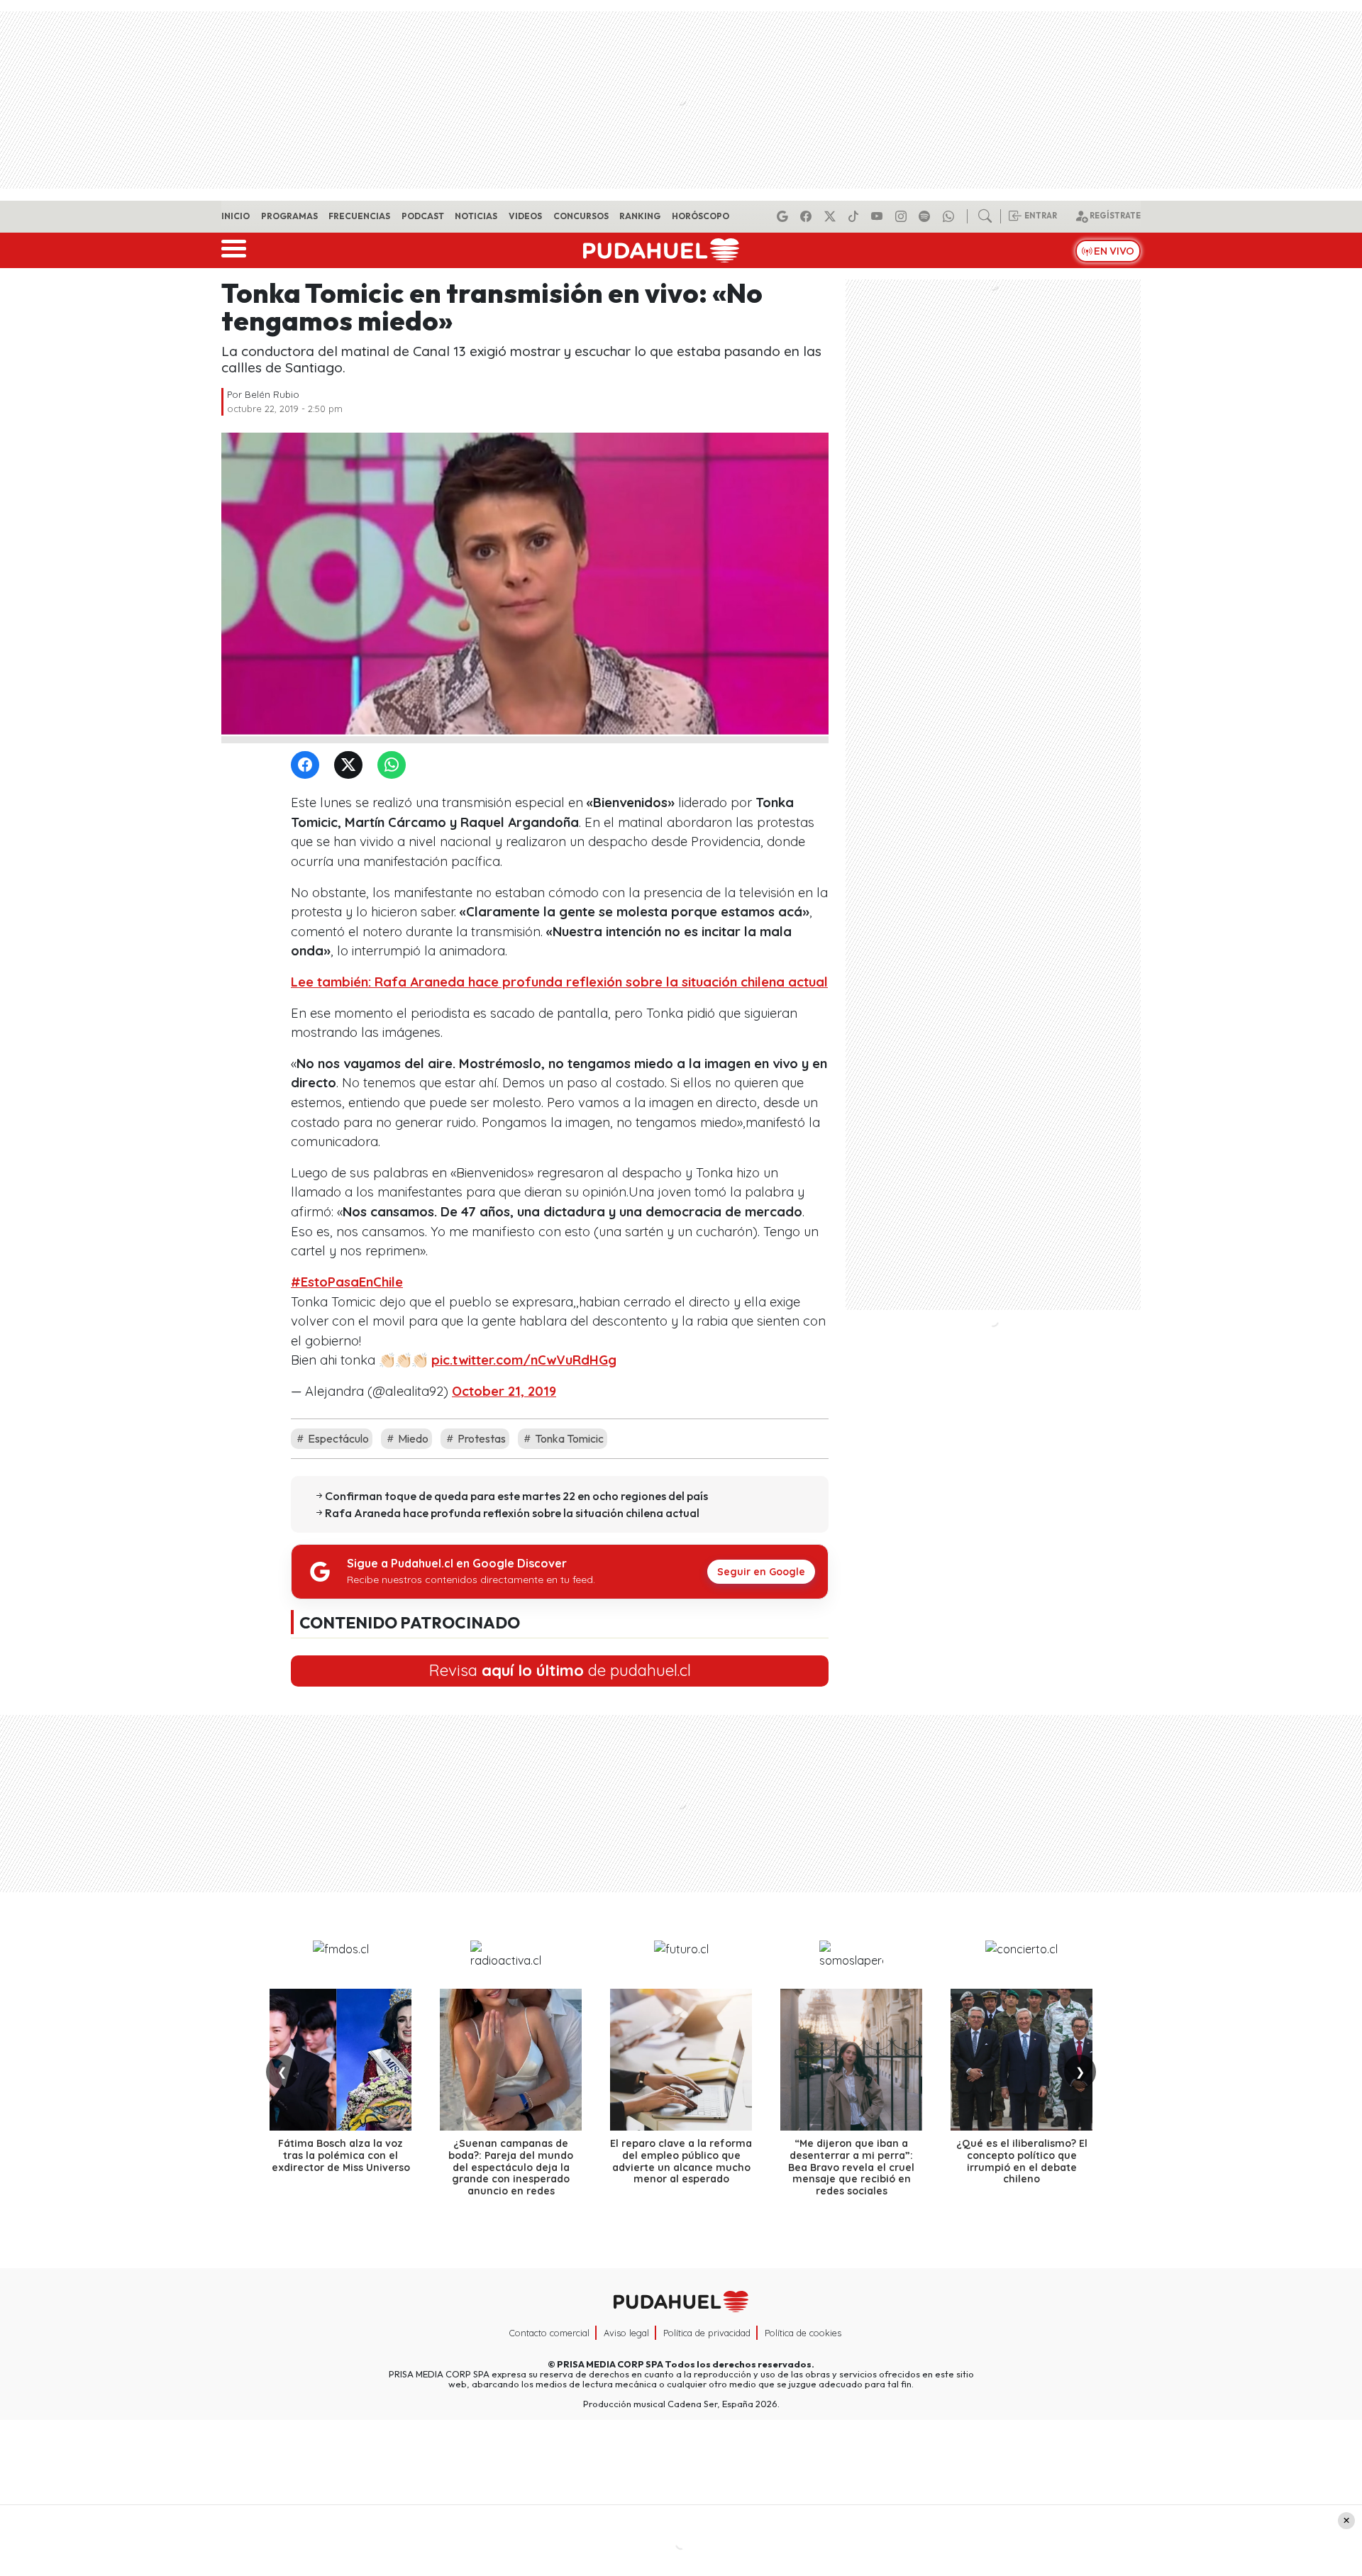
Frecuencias (359, 216)
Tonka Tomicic (568, 1438)
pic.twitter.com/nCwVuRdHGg (524, 1360)
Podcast (423, 216)
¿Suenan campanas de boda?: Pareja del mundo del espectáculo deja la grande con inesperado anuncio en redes (511, 2167)
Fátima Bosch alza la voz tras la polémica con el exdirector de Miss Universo (341, 2155)
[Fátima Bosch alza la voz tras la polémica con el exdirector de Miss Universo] (340, 2060)
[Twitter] (351, 766)
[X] (832, 216)
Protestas (481, 1438)
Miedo (412, 1438)
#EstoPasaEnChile (347, 1282)
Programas (289, 216)
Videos (525, 216)
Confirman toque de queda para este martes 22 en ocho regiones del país (516, 1496)
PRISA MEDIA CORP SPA (610, 2364)
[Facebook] (808, 216)
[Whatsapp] (951, 216)
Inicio (236, 216)
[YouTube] (879, 216)
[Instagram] (903, 216)
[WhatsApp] (394, 766)
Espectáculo (337, 1438)
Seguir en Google (761, 1572)
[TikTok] (856, 216)
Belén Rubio (272, 394)
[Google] (785, 216)
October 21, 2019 (504, 1391)
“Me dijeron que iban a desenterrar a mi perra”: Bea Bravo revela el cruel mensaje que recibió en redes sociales (851, 2167)
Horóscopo (701, 216)
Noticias (476, 216)
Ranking (640, 216)
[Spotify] (926, 216)
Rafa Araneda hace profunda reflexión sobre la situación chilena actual (512, 1513)
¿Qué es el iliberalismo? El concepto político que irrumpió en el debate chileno (1022, 2161)
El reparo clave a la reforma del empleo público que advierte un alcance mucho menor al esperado (681, 2161)
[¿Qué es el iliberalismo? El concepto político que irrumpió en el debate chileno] (1021, 2060)
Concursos (581, 216)
